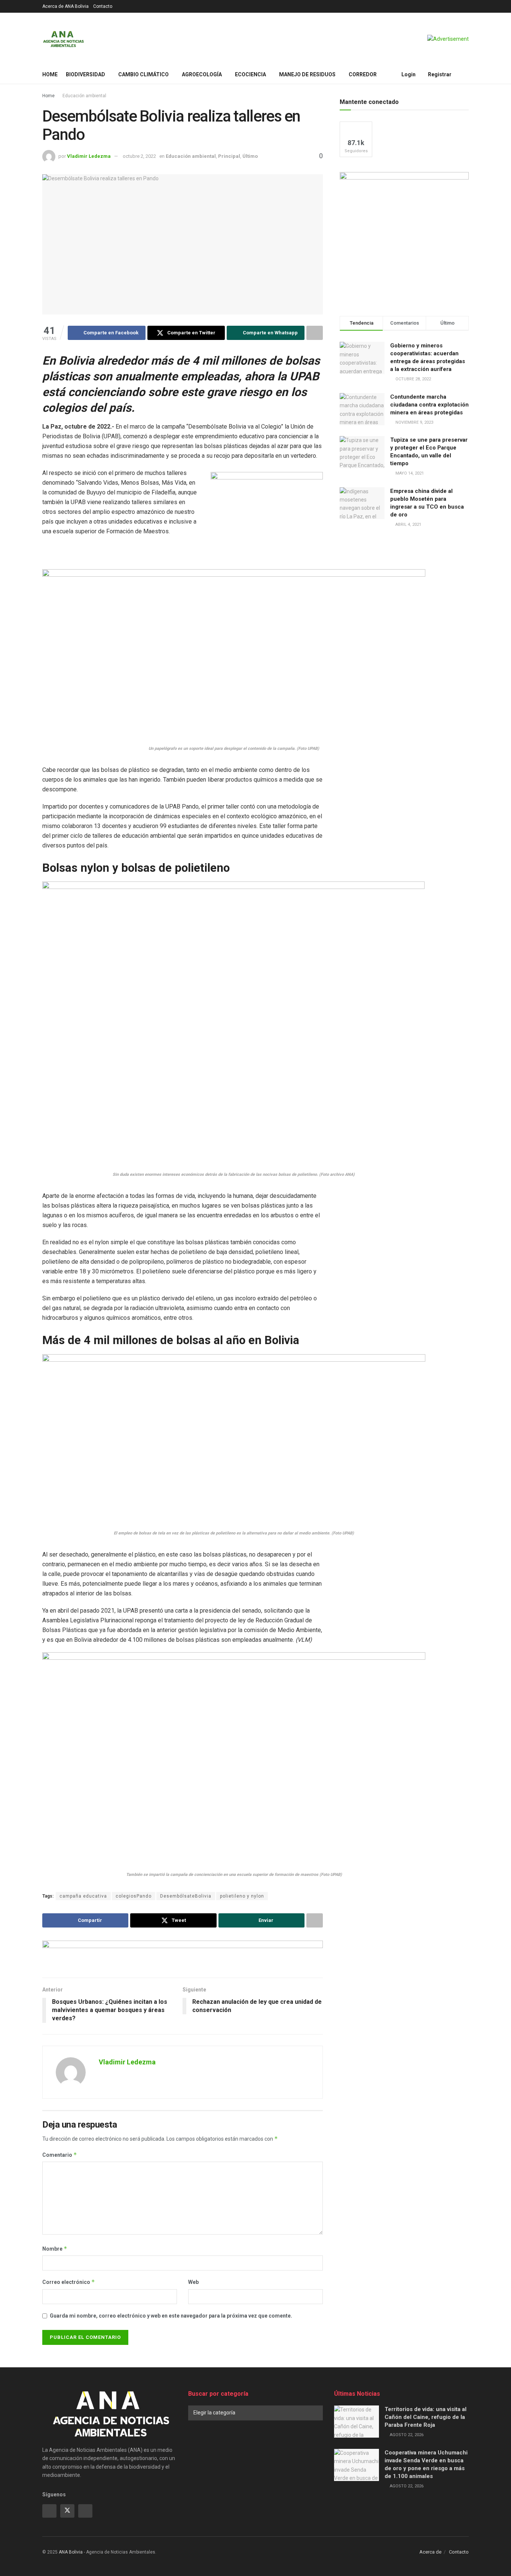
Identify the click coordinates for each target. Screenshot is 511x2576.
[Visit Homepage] (63, 39)
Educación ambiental (84, 96)
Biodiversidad (85, 74)
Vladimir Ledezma (89, 156)
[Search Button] (466, 74)
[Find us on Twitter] (67, 2511)
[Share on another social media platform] (315, 333)
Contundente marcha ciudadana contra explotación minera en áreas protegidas (429, 405)
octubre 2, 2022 (139, 156)
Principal (229, 156)
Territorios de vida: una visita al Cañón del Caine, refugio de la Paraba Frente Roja (426, 2417)
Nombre (55, 2249)
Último (250, 156)
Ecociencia (250, 74)
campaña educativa (83, 1896)
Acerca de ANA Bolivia (65, 6)
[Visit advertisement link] (448, 39)
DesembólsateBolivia (186, 1896)
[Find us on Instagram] (85, 2511)
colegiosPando (134, 1896)
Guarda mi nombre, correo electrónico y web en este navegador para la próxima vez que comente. (171, 2316)
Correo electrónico (69, 2282)
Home (50, 74)
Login (408, 74)
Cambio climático (143, 74)
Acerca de (430, 2552)
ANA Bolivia (71, 2552)
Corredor (363, 74)
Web (193, 2282)
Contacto (103, 6)
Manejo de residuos (307, 74)
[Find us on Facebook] (49, 2511)
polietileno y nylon (242, 1896)
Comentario (60, 2155)
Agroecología (202, 74)
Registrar (439, 74)
